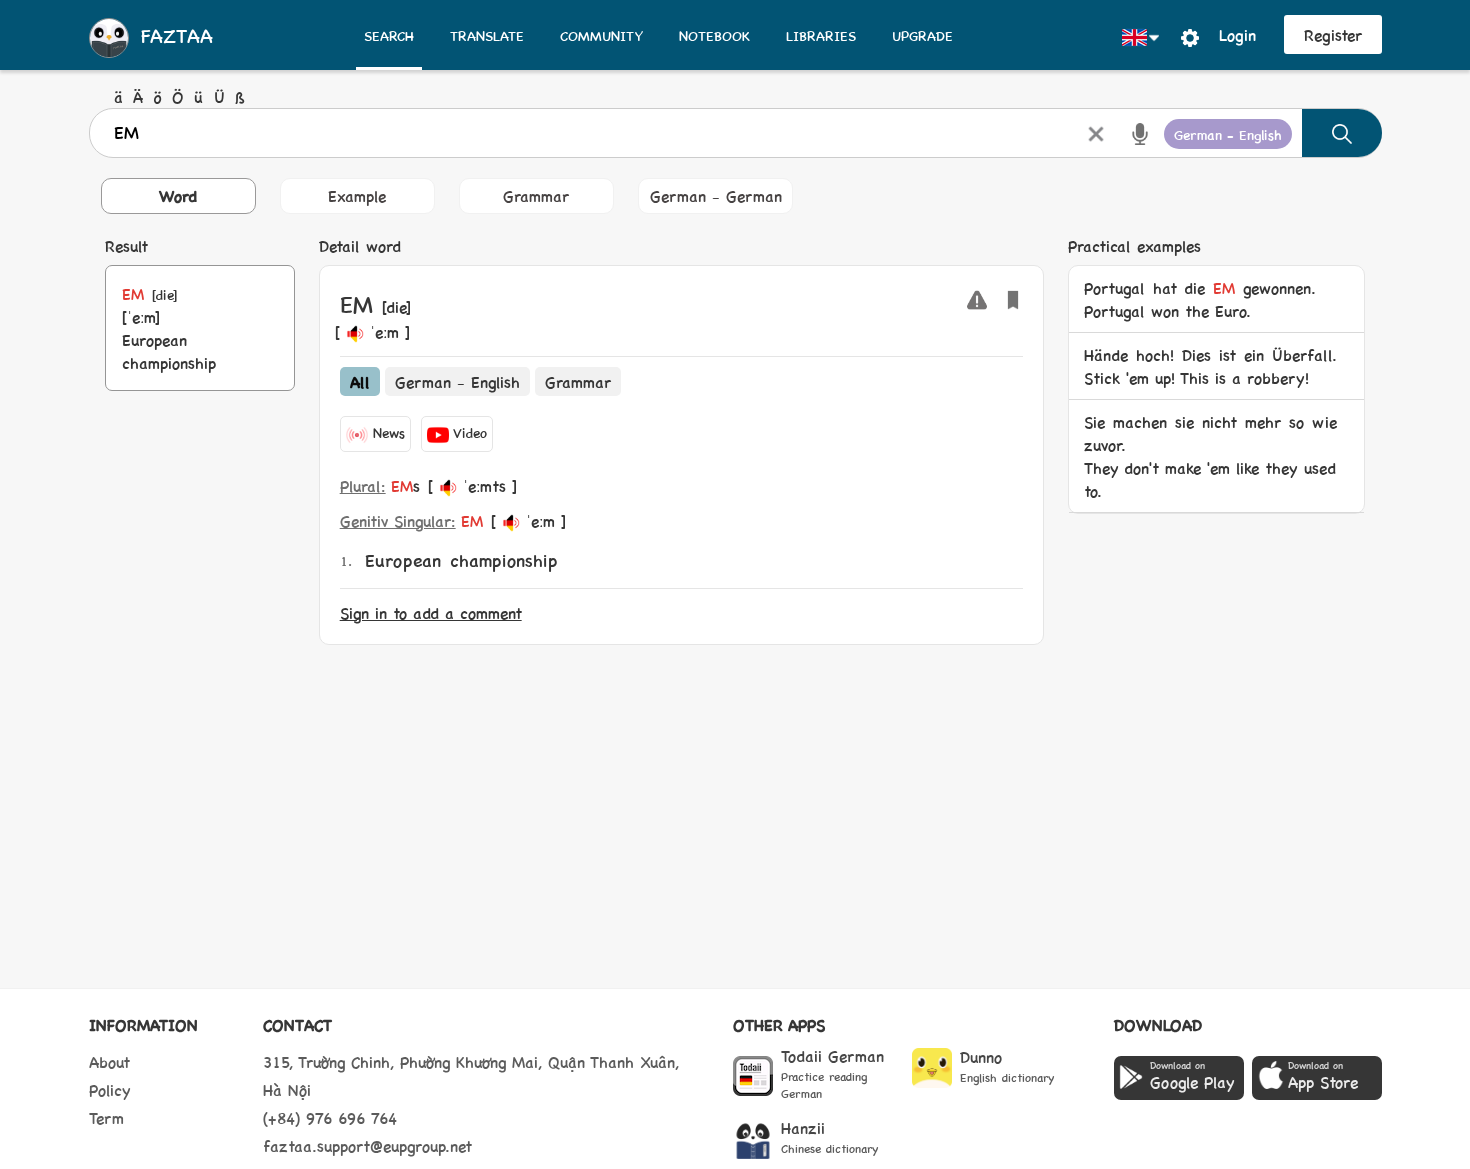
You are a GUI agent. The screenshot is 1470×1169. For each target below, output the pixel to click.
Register (1333, 34)
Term (106, 1117)
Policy (110, 1089)
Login (1237, 34)
